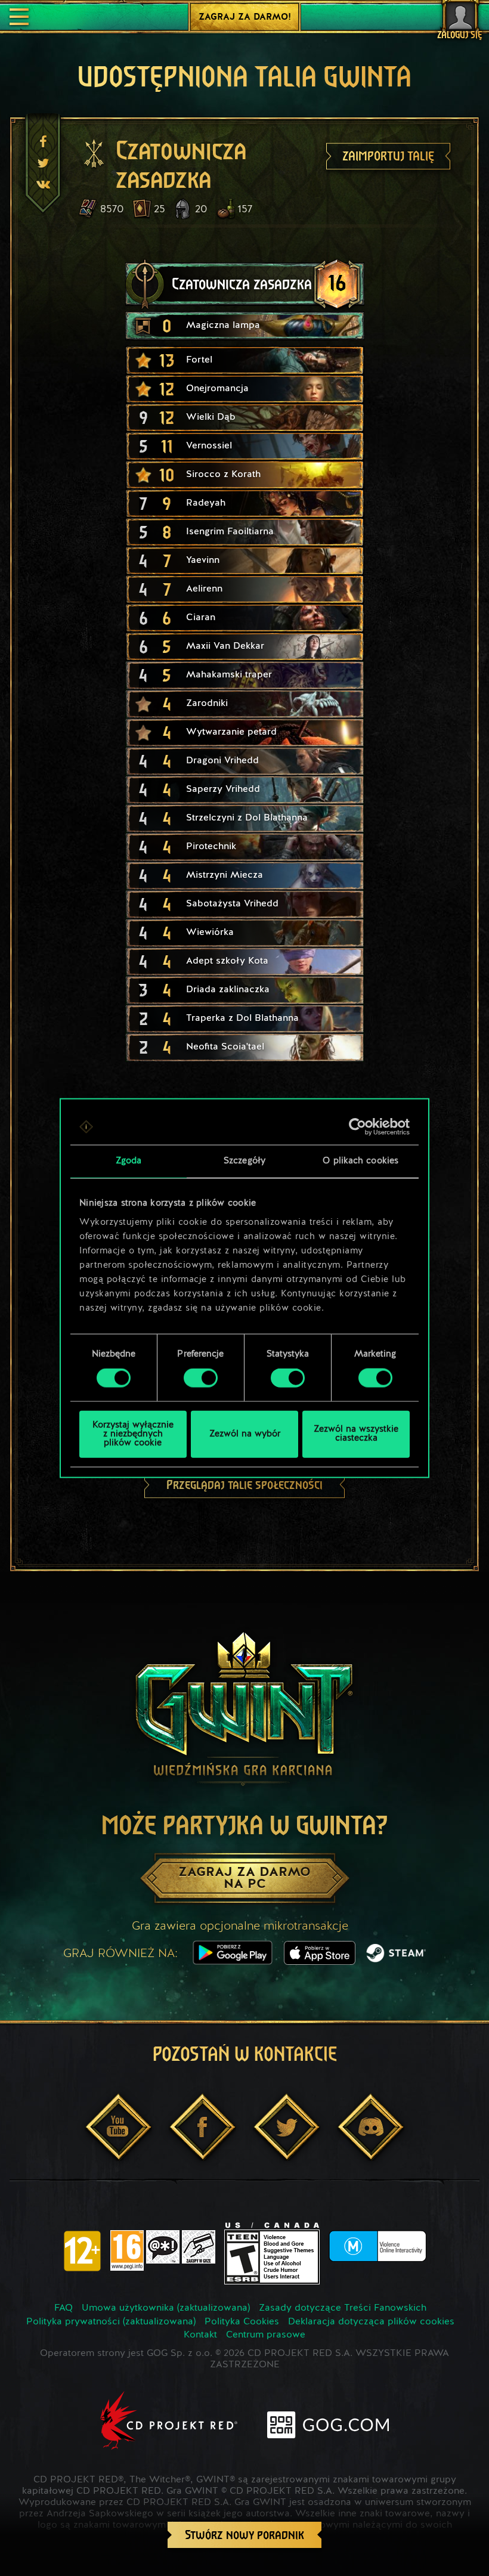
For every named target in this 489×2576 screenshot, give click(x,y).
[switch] (201, 1378)
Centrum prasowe (266, 2335)
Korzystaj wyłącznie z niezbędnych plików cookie (133, 1434)
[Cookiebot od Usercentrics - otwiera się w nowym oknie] (358, 1127)
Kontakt (200, 2335)
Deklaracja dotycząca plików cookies (371, 2322)
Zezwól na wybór (245, 1434)
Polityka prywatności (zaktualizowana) (111, 2322)
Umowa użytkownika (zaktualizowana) (166, 2308)
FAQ (64, 2308)
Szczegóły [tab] (244, 1161)
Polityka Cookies (242, 2322)
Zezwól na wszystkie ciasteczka (356, 1434)
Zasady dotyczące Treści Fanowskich (343, 2308)
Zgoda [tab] (129, 1161)
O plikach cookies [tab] (360, 1161)
